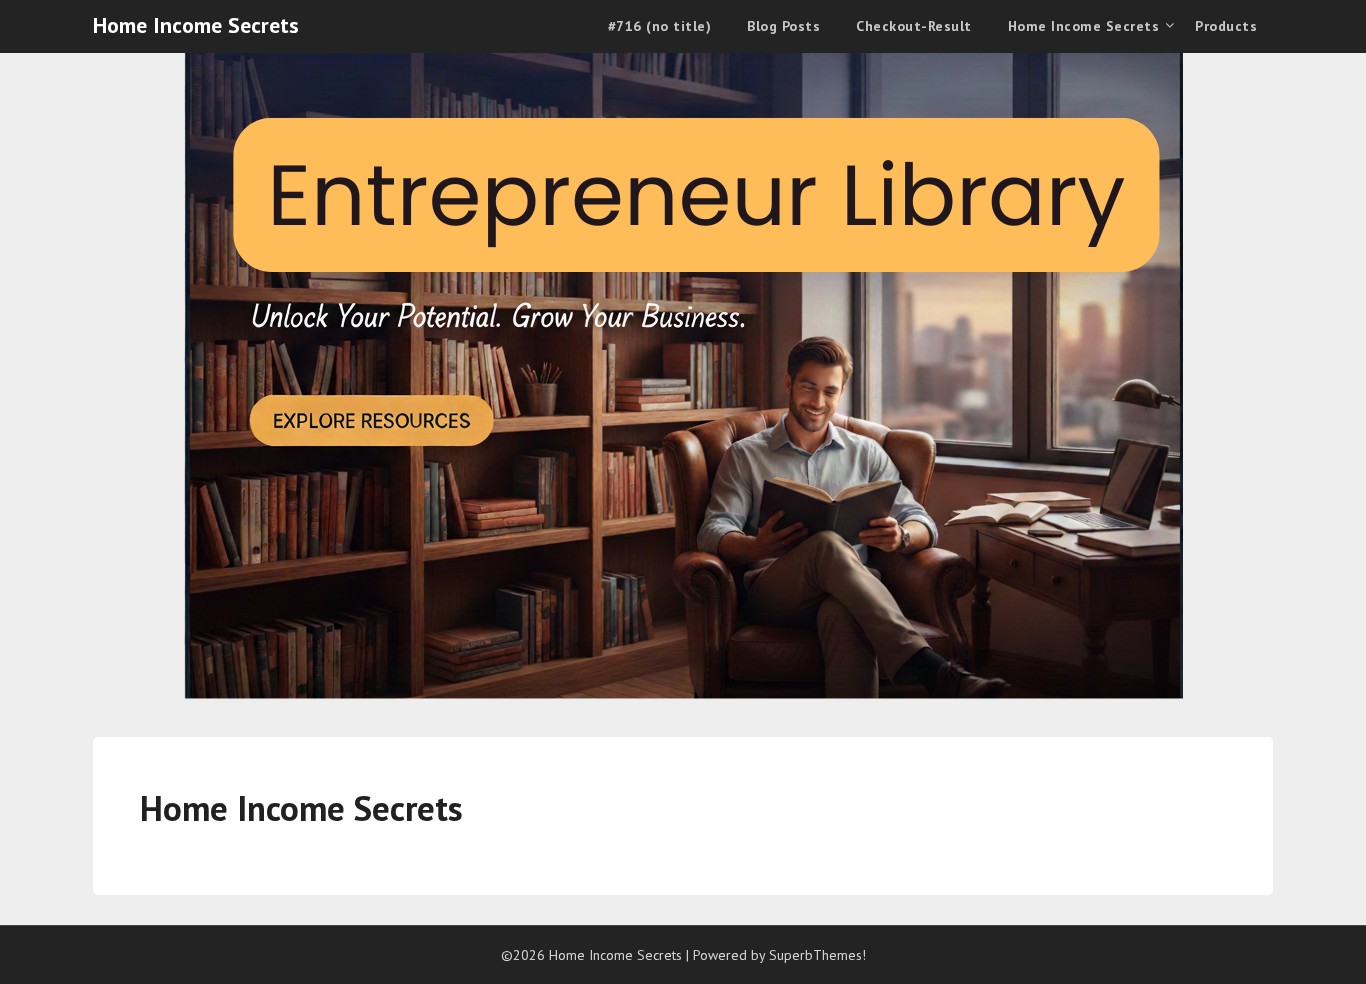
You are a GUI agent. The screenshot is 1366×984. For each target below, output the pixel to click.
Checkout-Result (914, 26)
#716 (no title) (660, 26)
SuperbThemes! (817, 955)
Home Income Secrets (196, 25)
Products (1226, 26)
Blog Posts (783, 26)
